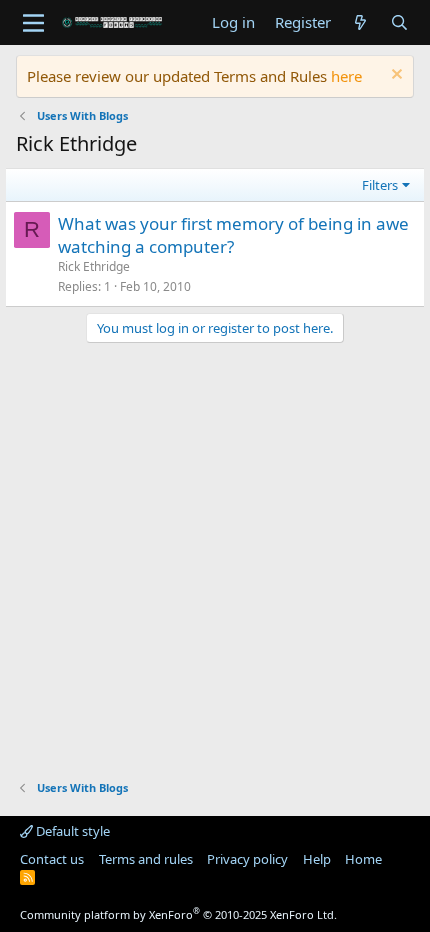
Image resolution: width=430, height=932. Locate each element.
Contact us (52, 859)
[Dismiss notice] (394, 76)
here (346, 76)
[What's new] (360, 22)
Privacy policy (247, 859)
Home (363, 859)
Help (317, 859)
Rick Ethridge (94, 266)
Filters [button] (380, 185)
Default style (71, 831)
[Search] (399, 22)
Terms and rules (146, 859)
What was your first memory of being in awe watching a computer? (233, 235)
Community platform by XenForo (178, 914)
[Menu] (33, 23)
